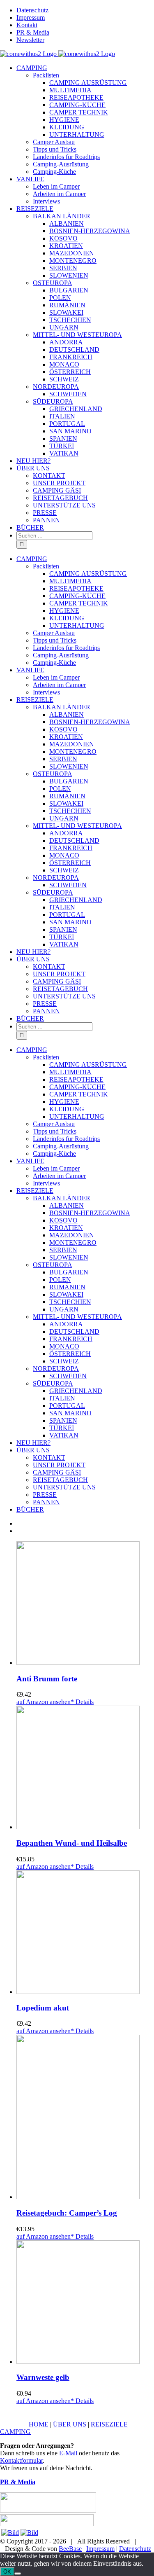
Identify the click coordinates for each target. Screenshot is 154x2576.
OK (7, 2572)
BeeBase (70, 2549)
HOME (39, 2424)
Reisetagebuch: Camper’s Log (67, 2213)
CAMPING (15, 2432)
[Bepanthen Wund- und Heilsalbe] (85, 1768)
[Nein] (18, 2574)
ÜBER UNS (70, 2424)
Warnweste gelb (43, 2377)
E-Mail (68, 2453)
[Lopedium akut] (85, 1933)
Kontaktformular (21, 2460)
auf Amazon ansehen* (45, 1702)
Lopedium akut (43, 2008)
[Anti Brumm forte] (85, 1604)
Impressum (100, 2549)
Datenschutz (135, 2549)
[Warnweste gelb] (85, 2303)
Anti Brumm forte (47, 1679)
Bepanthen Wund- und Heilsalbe (72, 1843)
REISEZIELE (109, 2424)
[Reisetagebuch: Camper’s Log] (85, 2118)
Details (84, 1702)
